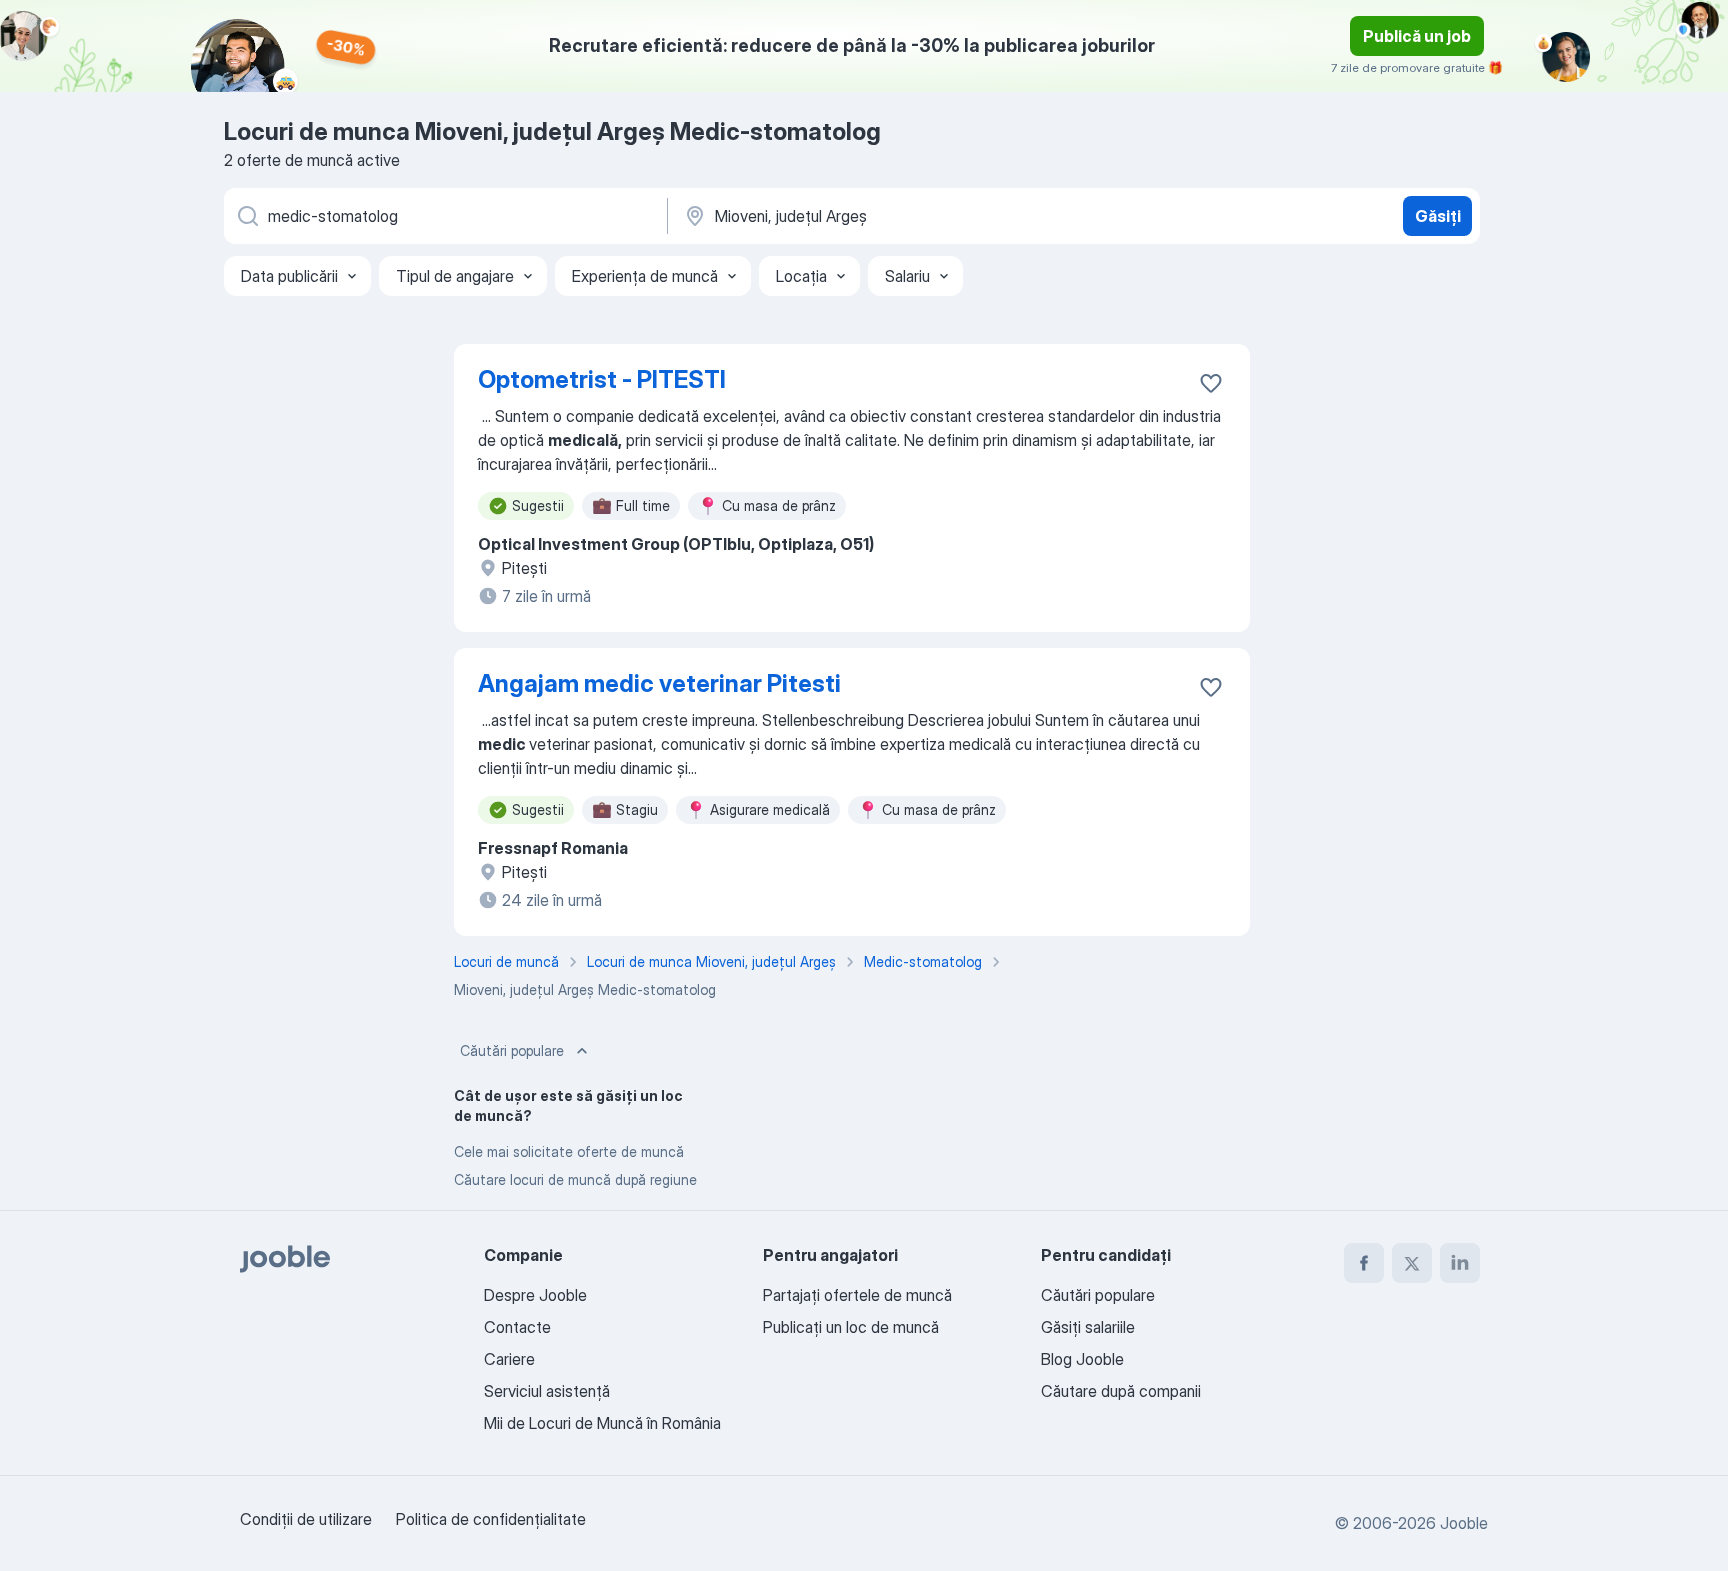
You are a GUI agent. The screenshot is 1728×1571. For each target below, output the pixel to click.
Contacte (517, 1327)
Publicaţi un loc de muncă (851, 1327)
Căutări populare (512, 1050)
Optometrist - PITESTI (602, 379)
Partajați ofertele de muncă (857, 1295)
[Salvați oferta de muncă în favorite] (1211, 383)
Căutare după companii (1121, 1391)
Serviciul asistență (547, 1391)
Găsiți (1438, 216)
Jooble (1464, 1523)
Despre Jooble (535, 1295)
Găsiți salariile (1088, 1327)
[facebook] (1364, 1263)
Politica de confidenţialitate (491, 1519)
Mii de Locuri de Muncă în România (602, 1423)
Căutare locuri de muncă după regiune (575, 1179)
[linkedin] (1460, 1263)
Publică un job (1417, 36)
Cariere (509, 1359)
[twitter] (1412, 1263)
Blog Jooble (1082, 1359)
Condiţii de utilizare (306, 1519)
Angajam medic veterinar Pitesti (659, 683)
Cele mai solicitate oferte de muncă (569, 1151)
